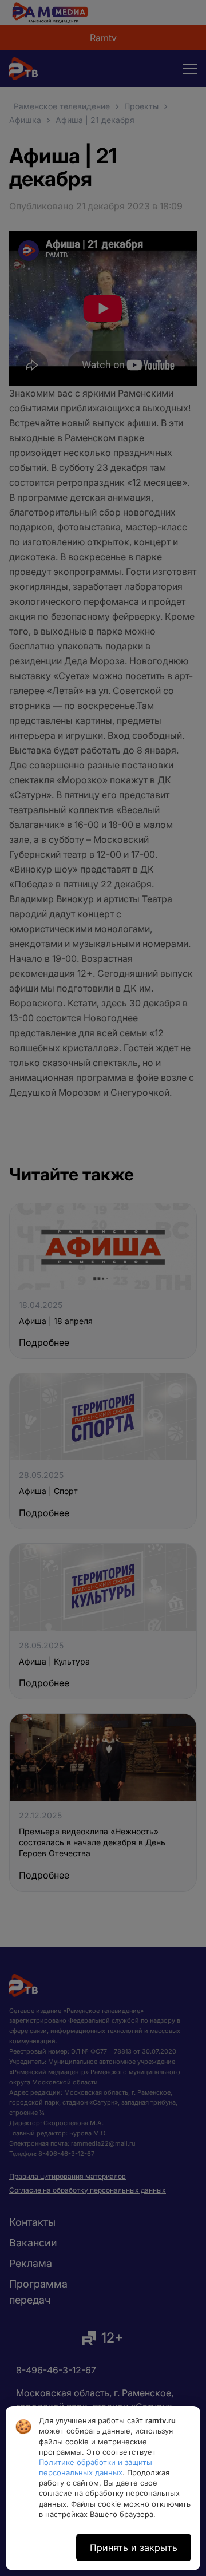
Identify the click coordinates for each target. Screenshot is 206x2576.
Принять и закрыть (134, 2547)
